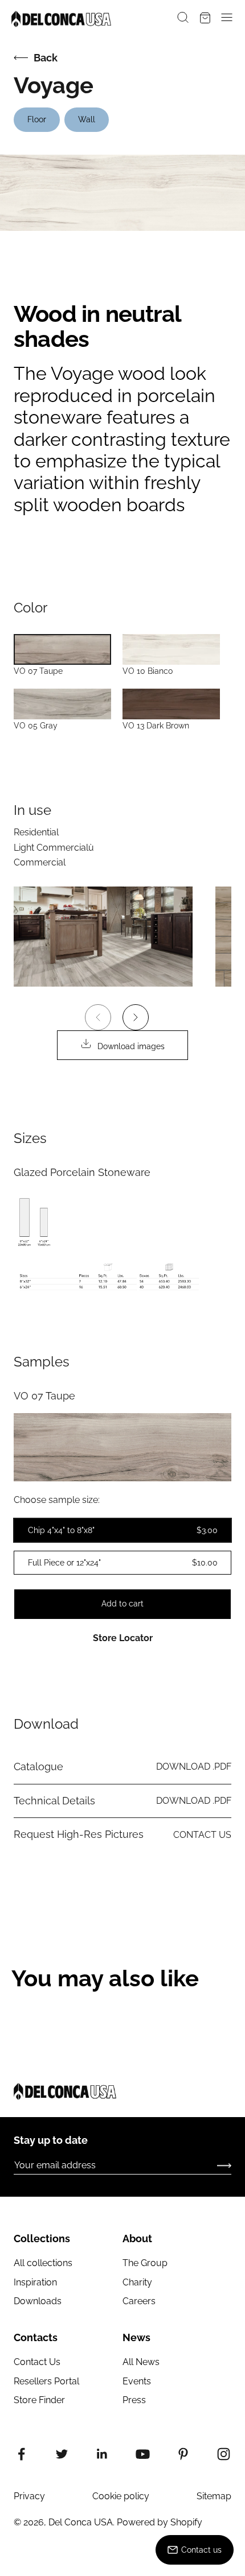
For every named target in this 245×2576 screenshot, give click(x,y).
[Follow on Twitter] (62, 2454)
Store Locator (123, 1638)
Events (137, 2381)
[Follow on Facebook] (21, 2454)
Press (134, 2400)
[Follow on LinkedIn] (102, 2454)
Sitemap (214, 2496)
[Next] (136, 1017)
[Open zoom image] (103, 937)
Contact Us (37, 2362)
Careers (139, 2301)
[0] (205, 19)
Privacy (29, 2496)
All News (141, 2362)
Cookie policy (121, 2496)
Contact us (201, 2550)
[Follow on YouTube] (143, 2454)
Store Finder (39, 2400)
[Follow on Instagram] (224, 2454)
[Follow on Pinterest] (183, 2454)
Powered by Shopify (160, 2522)
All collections (43, 2263)
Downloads (38, 2301)
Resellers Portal (46, 2381)
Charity (137, 2282)
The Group (145, 2263)
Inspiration (35, 2282)
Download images (131, 1046)
